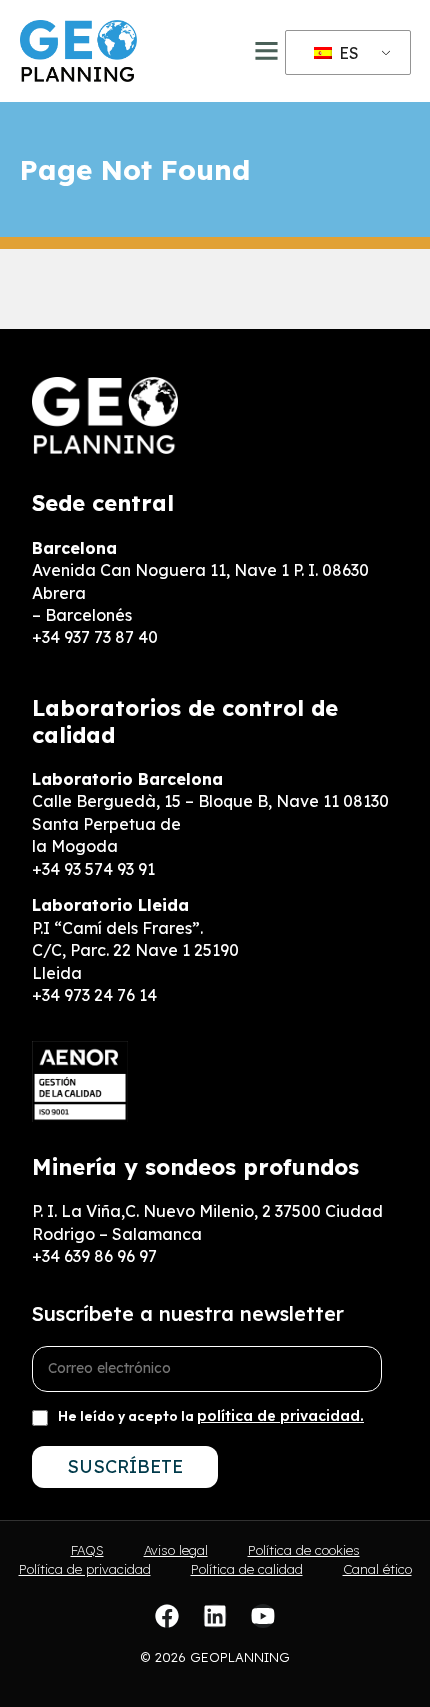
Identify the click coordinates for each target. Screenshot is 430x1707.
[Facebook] (167, 1616)
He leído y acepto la (211, 1416)
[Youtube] (263, 1616)
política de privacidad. (280, 1416)
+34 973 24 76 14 (94, 995)
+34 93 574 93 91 (93, 869)
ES (347, 53)
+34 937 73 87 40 (95, 637)
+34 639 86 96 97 (94, 1256)
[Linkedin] (215, 1616)
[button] (267, 51)
